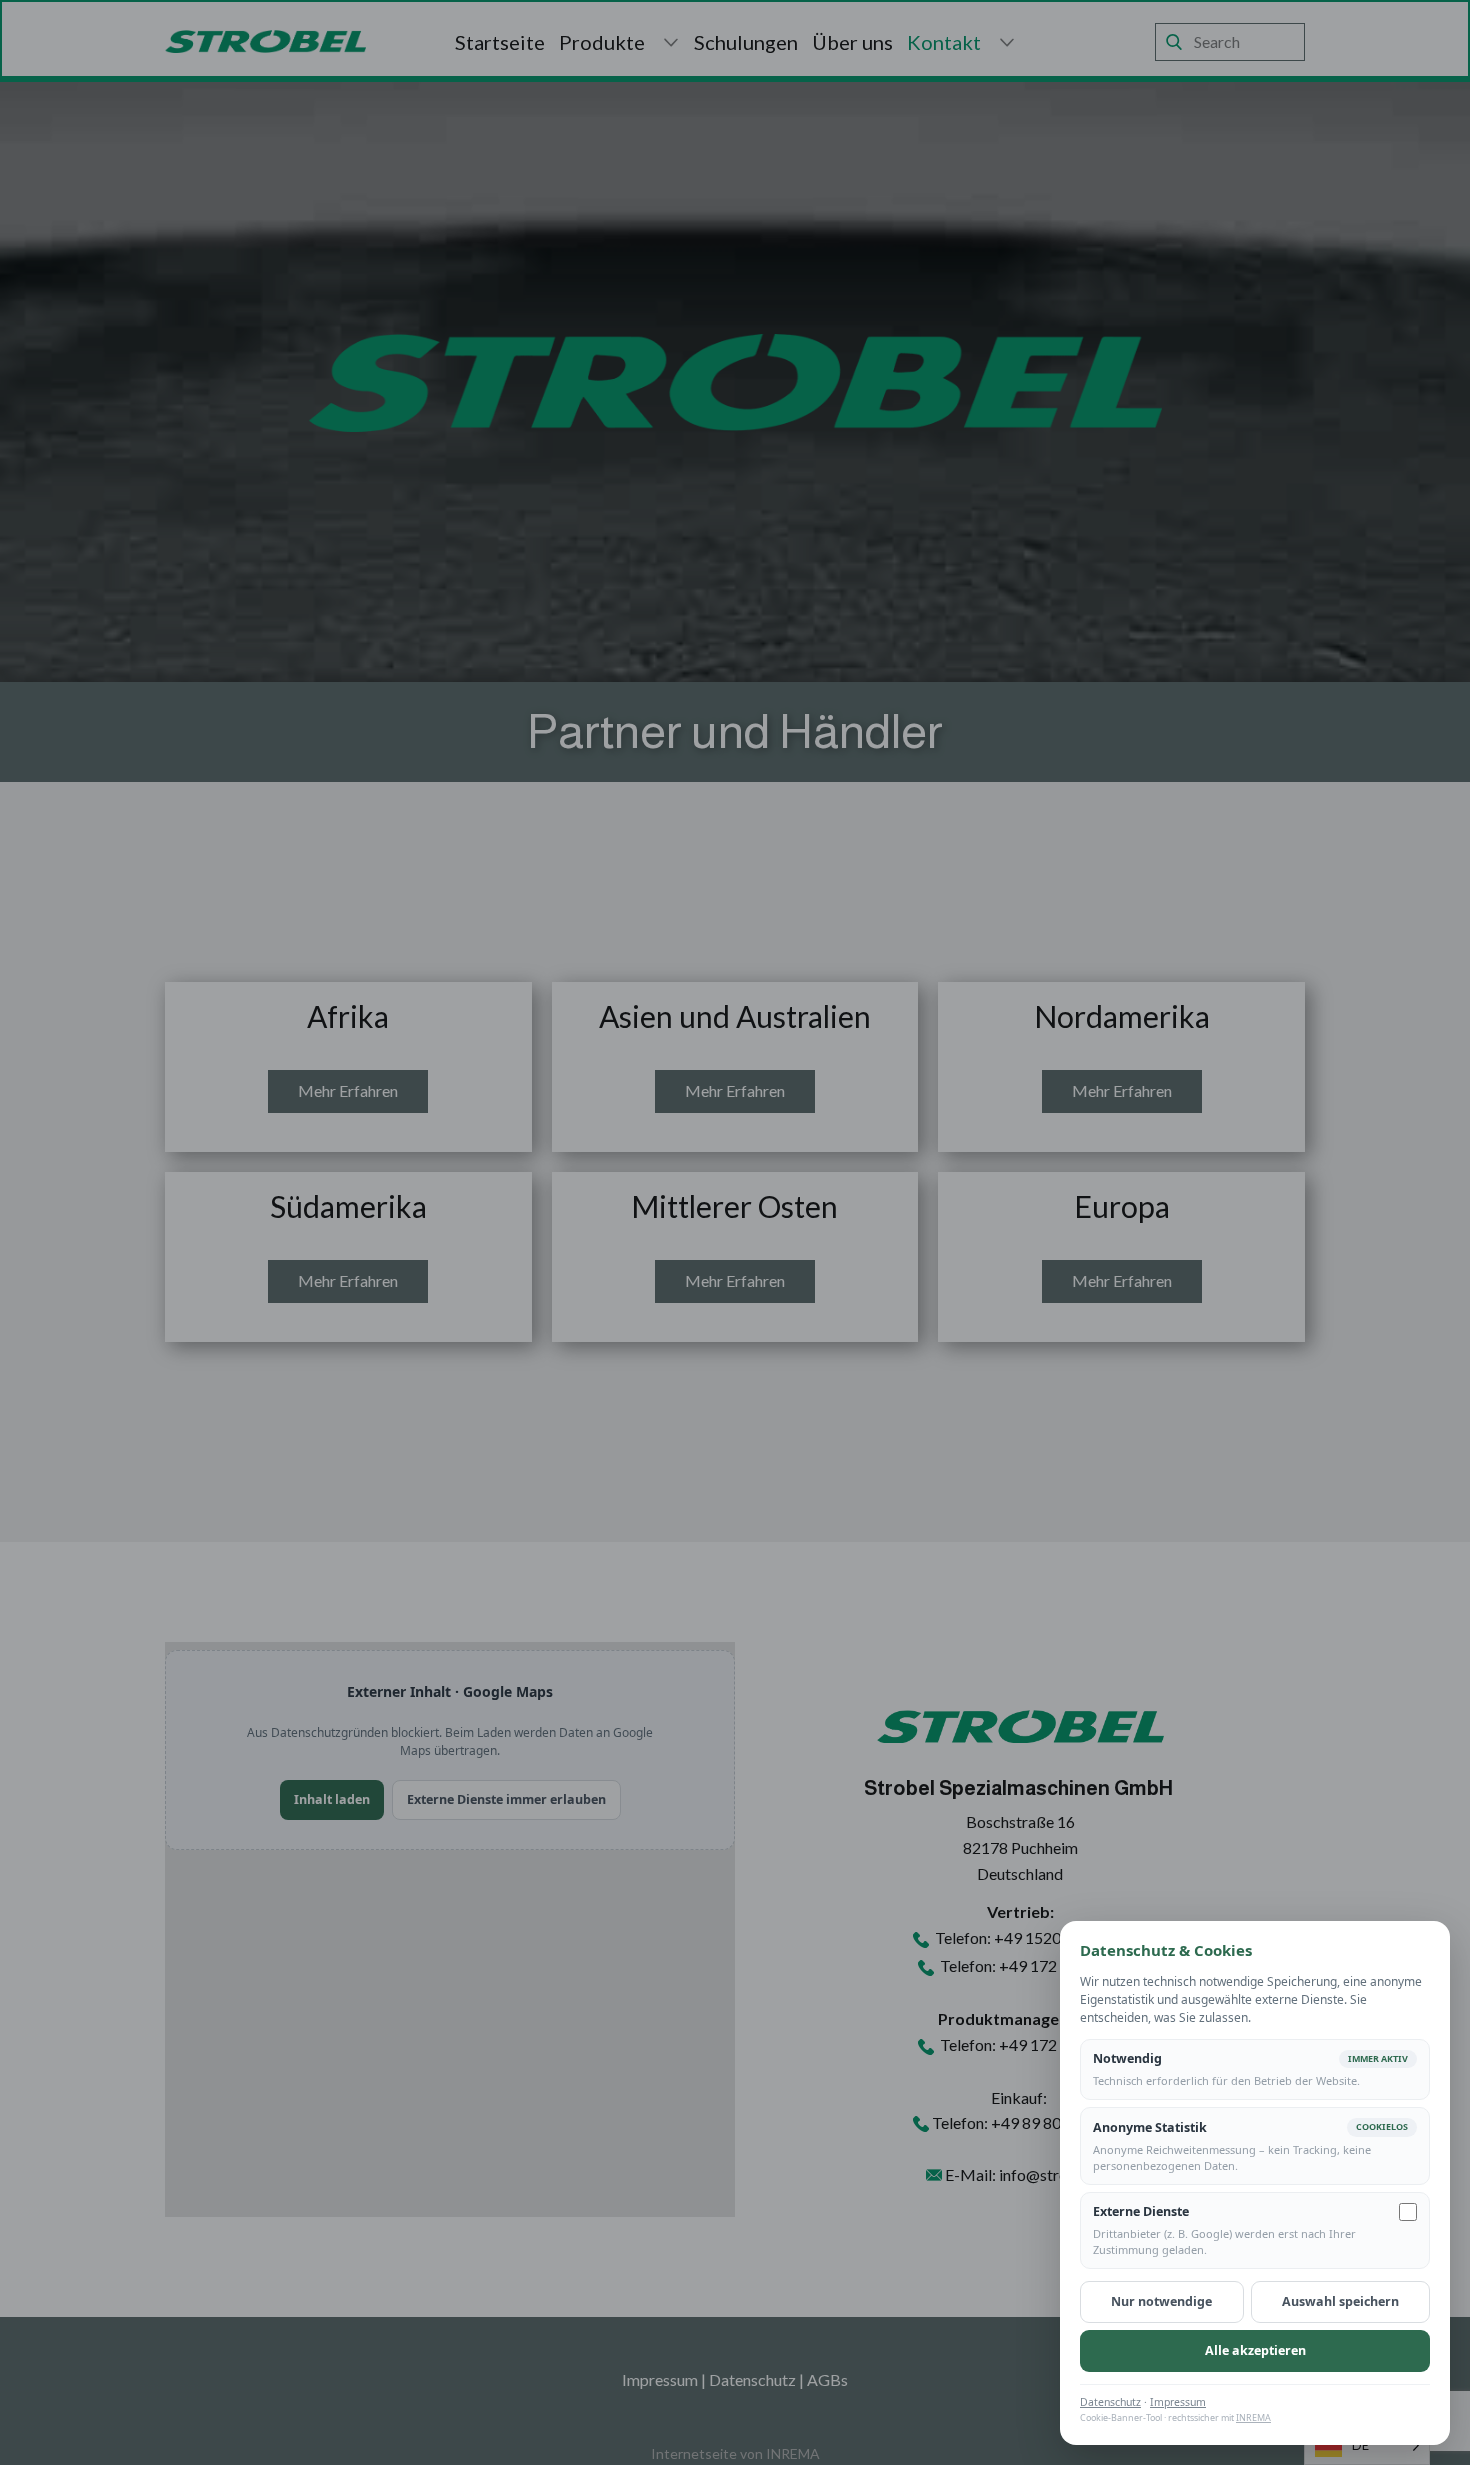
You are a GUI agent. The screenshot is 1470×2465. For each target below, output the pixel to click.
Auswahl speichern (1340, 2301)
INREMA (1253, 2417)
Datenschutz (1110, 2402)
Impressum (1178, 2402)
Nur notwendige (1161, 2301)
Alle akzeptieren (1255, 2350)
